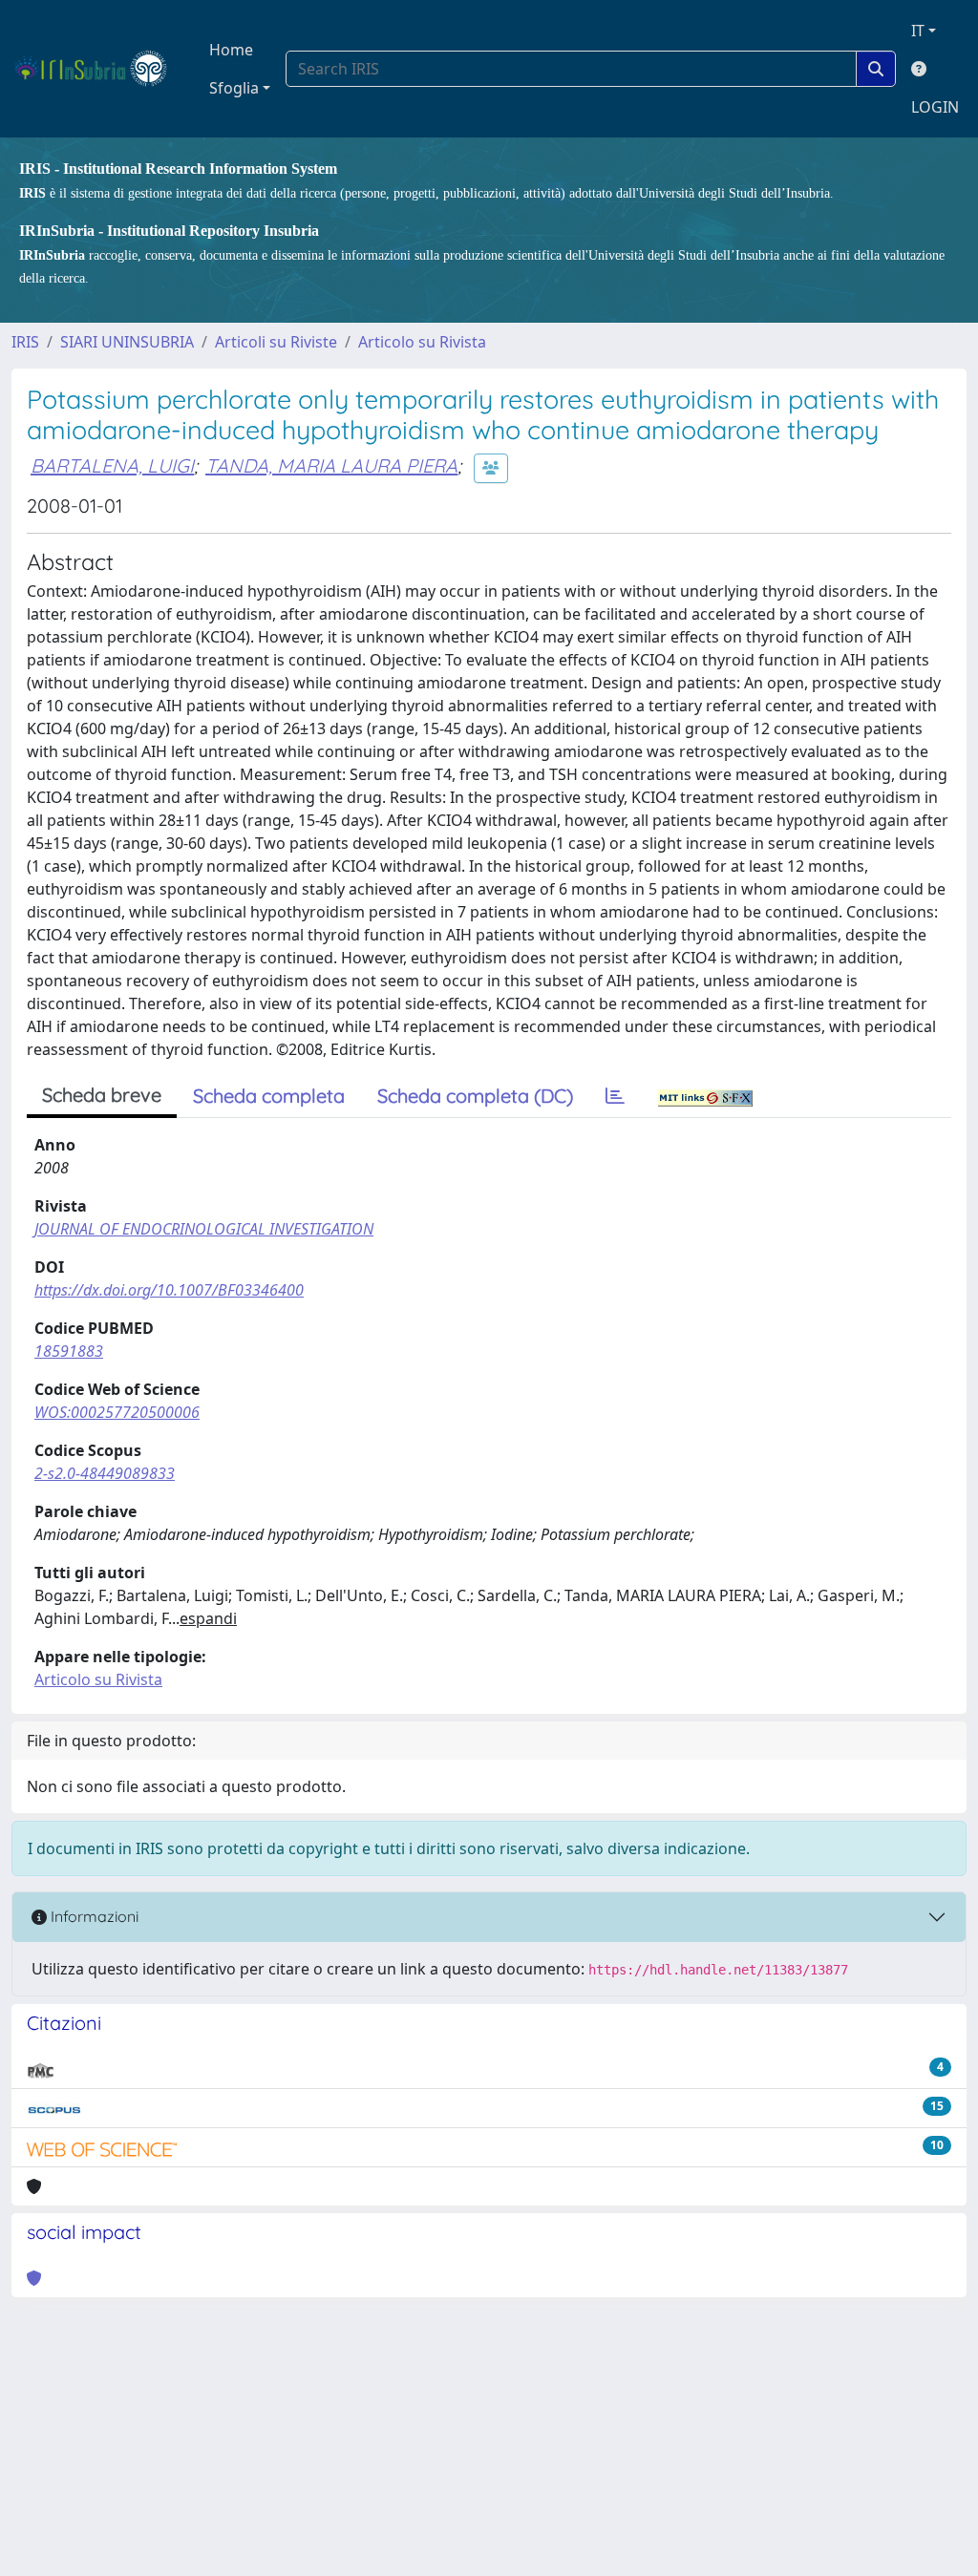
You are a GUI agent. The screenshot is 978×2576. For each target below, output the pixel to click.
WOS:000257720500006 (117, 1412)
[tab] (615, 1096)
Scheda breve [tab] (102, 1095)
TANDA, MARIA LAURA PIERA (331, 465)
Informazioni (93, 1916)
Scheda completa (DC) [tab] (475, 1096)
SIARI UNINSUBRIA (127, 342)
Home (231, 50)
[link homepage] (99, 69)
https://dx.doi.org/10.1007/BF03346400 (169, 1290)
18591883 (69, 1351)
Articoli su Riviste (276, 342)
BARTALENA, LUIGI (112, 465)
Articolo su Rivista (422, 342)
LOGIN (935, 107)
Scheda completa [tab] (269, 1096)
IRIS (25, 342)
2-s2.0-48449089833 (105, 1473)
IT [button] (918, 31)
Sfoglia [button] (234, 88)
